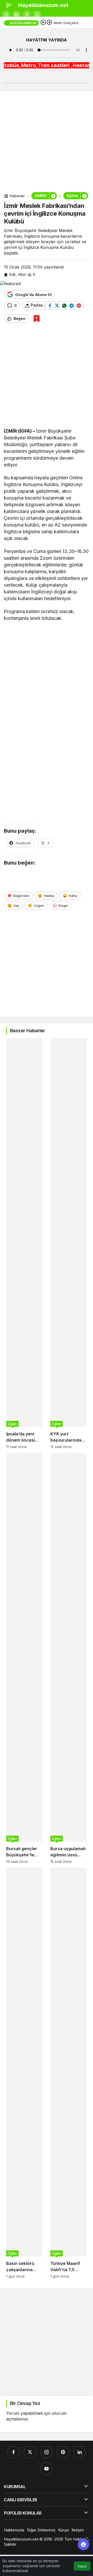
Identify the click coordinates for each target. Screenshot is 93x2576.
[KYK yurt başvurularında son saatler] (69, 1243)
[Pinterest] (63, 2452)
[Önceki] (43, 23)
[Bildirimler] (37, 15)
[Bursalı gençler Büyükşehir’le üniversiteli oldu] (24, 1658)
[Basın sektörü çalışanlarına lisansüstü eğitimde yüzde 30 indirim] (24, 2073)
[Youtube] (47, 2469)
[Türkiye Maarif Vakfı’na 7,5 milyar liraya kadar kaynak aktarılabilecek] (69, 2073)
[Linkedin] (80, 2452)
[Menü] (9, 5)
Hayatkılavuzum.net (43, 5)
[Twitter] (30, 2452)
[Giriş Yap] (27, 15)
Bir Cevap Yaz (25, 2403)
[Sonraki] (49, 23)
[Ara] (6, 15)
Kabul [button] (82, 2566)
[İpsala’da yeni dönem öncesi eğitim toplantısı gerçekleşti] (24, 1243)
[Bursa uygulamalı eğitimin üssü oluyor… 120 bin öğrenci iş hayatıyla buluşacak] (69, 1658)
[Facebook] (13, 2452)
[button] (17, 15)
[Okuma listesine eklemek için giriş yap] (37, 318)
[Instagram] (47, 2452)
